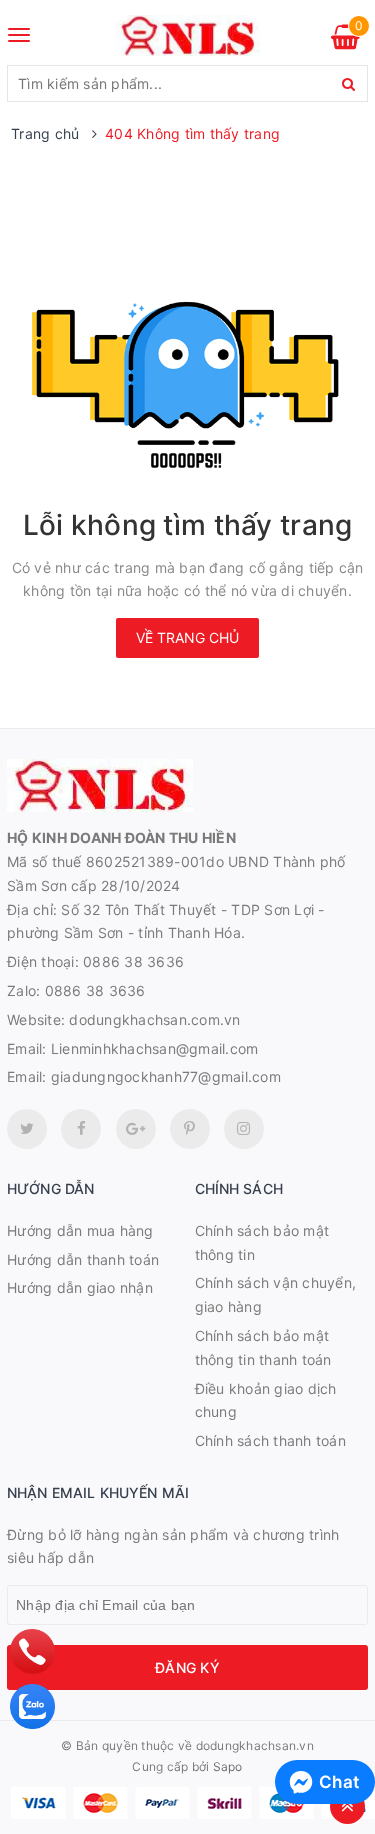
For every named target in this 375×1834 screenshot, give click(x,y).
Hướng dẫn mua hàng (80, 1230)
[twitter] (27, 1129)
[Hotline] (33, 1651)
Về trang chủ (187, 637)
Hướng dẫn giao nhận (80, 1287)
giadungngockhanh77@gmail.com (166, 1076)
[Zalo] (32, 1706)
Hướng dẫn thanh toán (83, 1259)
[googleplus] (136, 1129)
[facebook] (81, 1129)
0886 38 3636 (133, 961)
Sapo (228, 1766)
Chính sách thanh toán (270, 1440)
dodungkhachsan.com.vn (154, 1019)
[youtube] (190, 1129)
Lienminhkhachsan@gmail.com (155, 1048)
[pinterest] (244, 1129)
